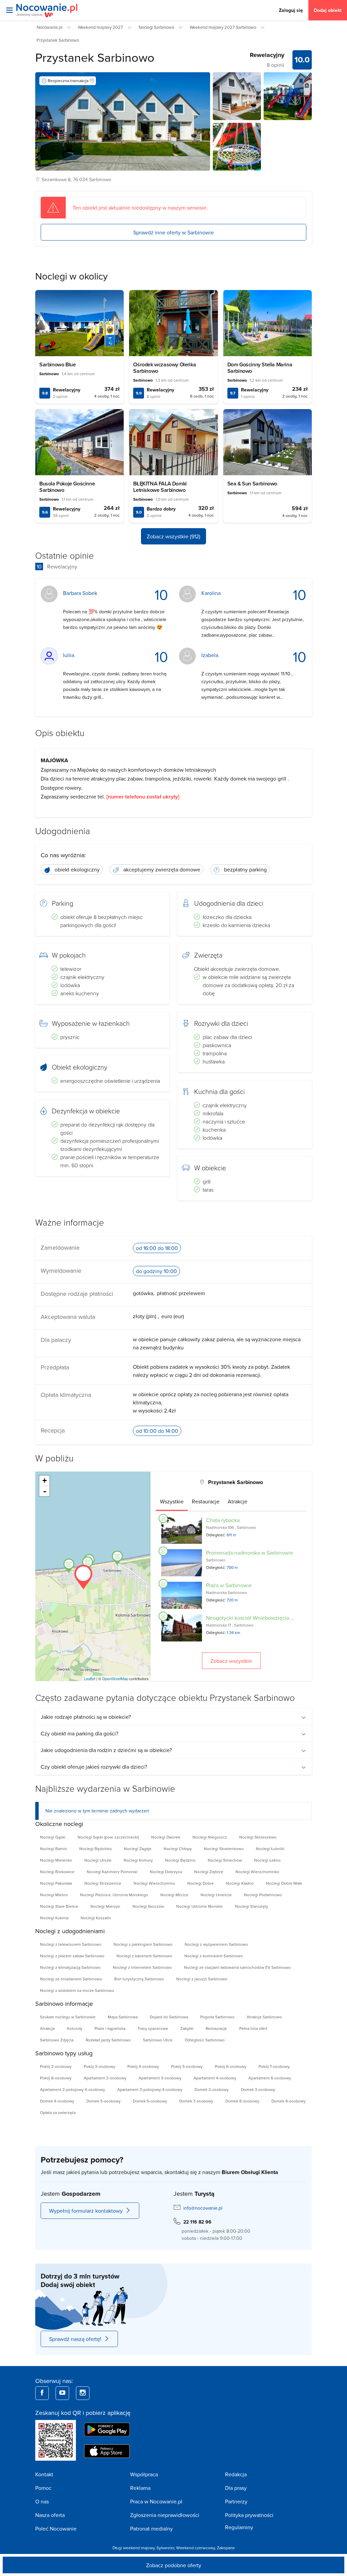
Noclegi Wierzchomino (154, 1883)
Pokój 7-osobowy (274, 2066)
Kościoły (75, 2028)
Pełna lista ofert (253, 2028)
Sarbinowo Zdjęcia (57, 2040)
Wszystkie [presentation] (172, 1501)
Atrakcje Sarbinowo (264, 2017)
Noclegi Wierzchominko (257, 1872)
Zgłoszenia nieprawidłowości (165, 2515)
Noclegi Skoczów (148, 1906)
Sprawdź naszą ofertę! (75, 2339)
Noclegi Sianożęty (251, 1906)
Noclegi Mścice (174, 1895)
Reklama (140, 2488)
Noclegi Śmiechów (225, 1860)
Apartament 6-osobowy (270, 2078)
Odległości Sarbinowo (205, 2040)
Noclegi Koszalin (96, 1918)
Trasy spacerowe (153, 2028)
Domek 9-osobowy (289, 2101)
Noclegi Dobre (201, 1883)
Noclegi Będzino (180, 1860)
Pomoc (43, 2488)
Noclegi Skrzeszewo (258, 1837)
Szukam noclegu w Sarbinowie (68, 2017)
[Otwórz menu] (9, 10)
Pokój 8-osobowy (56, 2078)
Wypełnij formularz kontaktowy (86, 2211)
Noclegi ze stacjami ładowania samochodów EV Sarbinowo (237, 1967)
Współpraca (144, 2474)
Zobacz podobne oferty (174, 2565)
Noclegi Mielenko (56, 1860)
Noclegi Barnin (54, 1849)
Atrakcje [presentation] (238, 1501)
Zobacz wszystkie (231, 1661)
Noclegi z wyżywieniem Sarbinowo (216, 1944)
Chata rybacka (223, 1520)
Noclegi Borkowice (57, 1872)
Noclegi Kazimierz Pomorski (112, 1872)
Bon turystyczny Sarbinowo (139, 1979)
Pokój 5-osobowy (187, 2066)
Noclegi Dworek (166, 1837)
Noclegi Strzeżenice (103, 1883)
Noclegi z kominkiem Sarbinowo (214, 1956)
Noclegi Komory (138, 1860)
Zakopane (226, 2548)
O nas (42, 2501)
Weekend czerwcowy (196, 2548)
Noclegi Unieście (216, 1895)
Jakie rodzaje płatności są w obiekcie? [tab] (86, 1717)
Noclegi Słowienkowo (224, 1849)
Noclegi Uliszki (98, 1860)
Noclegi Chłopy (178, 1849)
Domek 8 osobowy (242, 2101)
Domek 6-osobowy (150, 2101)
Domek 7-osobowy (196, 2101)
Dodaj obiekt (328, 10)
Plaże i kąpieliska (110, 2028)
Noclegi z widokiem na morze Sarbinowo (77, 1990)
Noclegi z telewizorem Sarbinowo (71, 1944)
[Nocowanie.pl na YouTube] (62, 2393)
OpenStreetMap (115, 1678)
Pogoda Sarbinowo (217, 2017)
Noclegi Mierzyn (105, 1906)
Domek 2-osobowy (212, 2089)
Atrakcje (47, 2028)
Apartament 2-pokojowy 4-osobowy (73, 2089)
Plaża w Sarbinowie (229, 1585)
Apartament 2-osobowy (105, 2078)
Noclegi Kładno (240, 1883)
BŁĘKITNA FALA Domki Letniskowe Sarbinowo (160, 487)
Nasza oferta (50, 2515)
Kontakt (44, 2474)
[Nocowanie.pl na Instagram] (83, 2393)
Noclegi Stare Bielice (59, 1906)
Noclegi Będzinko (96, 1849)
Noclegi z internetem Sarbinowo (142, 1967)
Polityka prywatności (249, 2515)
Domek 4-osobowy (57, 2101)
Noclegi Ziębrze (209, 1872)
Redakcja (236, 2474)
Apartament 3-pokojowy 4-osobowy (150, 2089)
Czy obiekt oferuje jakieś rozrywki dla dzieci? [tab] (94, 1767)
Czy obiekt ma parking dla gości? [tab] (79, 1733)
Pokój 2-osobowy (56, 2066)
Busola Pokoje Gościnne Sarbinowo (67, 487)
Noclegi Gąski (53, 1837)
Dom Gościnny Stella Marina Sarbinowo (260, 368)
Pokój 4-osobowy (143, 2066)
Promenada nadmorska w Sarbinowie (250, 1553)
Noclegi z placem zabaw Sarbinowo (72, 1956)
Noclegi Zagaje (138, 1849)
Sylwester (165, 2548)
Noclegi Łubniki (270, 1849)
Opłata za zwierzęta (58, 2112)
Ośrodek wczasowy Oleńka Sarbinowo (165, 368)
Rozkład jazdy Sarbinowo (108, 2040)
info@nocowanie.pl (203, 2208)
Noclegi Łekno (267, 1860)
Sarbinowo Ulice (158, 2040)
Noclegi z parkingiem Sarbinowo (143, 1944)
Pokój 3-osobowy (99, 2066)
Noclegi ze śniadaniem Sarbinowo (71, 1979)
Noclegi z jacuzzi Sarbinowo (202, 1979)
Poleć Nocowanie (56, 2529)
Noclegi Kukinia (54, 1918)
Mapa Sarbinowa (123, 2017)
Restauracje (216, 2028)
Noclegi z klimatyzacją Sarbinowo (70, 1967)
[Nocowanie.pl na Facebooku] (42, 2393)
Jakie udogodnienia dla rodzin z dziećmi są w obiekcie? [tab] (106, 1750)
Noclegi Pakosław (56, 1883)
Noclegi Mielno (54, 1895)
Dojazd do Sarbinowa (169, 2017)
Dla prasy (236, 2488)
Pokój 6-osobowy (231, 2066)
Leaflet (90, 1678)
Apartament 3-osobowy (160, 2078)
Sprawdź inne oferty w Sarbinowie (173, 232)
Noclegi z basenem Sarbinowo (144, 1956)
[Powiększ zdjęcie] (237, 96)
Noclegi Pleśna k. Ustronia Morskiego (114, 1895)
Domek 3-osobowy (258, 2089)
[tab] (172, 1501)
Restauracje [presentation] (206, 1501)
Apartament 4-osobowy (215, 2078)
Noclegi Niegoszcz (210, 1837)
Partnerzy (236, 2501)
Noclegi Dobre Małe (284, 1883)
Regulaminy (239, 2527)
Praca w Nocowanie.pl (156, 2501)
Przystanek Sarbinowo (95, 57)
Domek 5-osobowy (104, 2101)
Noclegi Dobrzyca (166, 1872)
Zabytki (187, 2028)
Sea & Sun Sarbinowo (252, 484)
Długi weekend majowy (134, 2548)
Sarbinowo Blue (57, 364)
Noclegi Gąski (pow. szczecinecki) (108, 1837)
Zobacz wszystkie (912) (173, 536)
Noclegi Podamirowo (263, 1895)
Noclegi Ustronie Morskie (199, 1906)
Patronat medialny (151, 2529)
